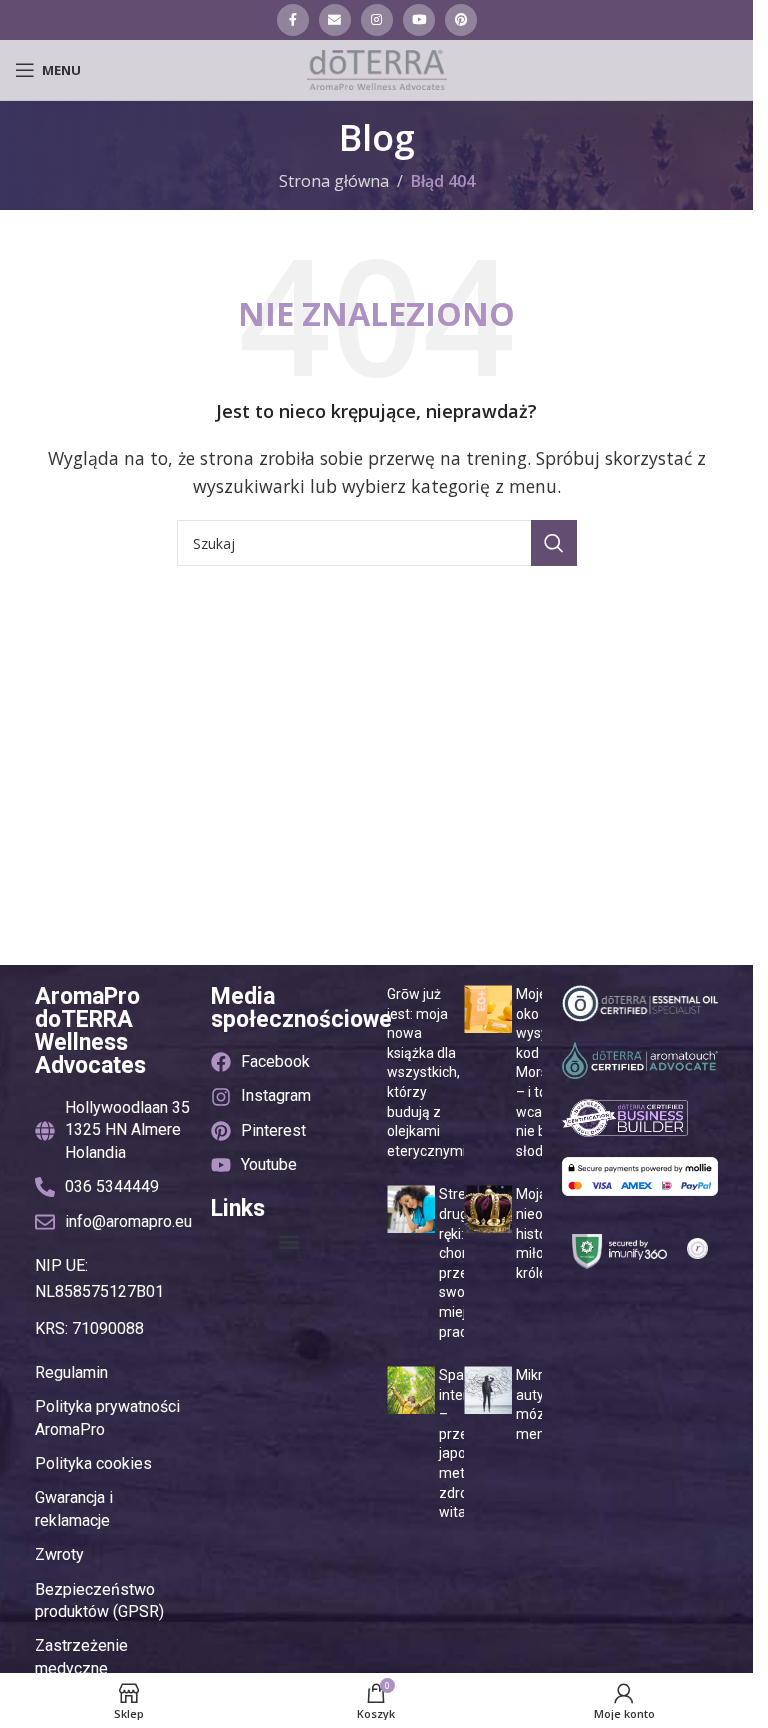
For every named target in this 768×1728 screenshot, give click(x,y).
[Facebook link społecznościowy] (293, 20)
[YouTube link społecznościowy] (419, 20)
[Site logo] (377, 68)
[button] (288, 1242)
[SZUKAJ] (554, 543)
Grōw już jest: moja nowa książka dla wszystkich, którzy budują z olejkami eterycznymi (426, 1072)
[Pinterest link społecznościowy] (461, 20)
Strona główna (334, 181)
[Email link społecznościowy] (335, 20)
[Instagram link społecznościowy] (377, 20)
